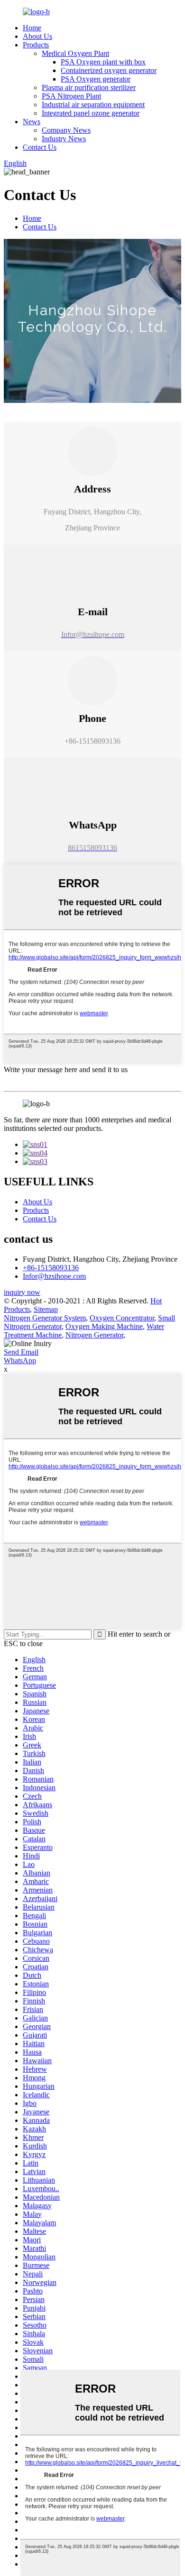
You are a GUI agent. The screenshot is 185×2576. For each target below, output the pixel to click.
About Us (37, 36)
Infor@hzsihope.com (54, 1276)
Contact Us (40, 147)
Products (36, 45)
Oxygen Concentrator (122, 1318)
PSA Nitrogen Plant (71, 96)
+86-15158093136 (51, 1268)
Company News (66, 130)
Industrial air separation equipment (93, 105)
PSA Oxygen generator (96, 79)
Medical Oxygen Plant (75, 53)
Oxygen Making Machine (104, 1326)
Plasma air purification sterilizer (89, 87)
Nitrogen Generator (94, 1335)
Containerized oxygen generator (109, 70)
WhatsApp (20, 1361)
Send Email (21, 1352)
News (32, 122)
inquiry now (22, 1292)
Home (32, 28)
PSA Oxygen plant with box (103, 62)
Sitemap (46, 1309)
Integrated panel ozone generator (91, 113)
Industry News (64, 139)
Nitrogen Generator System (45, 1318)
